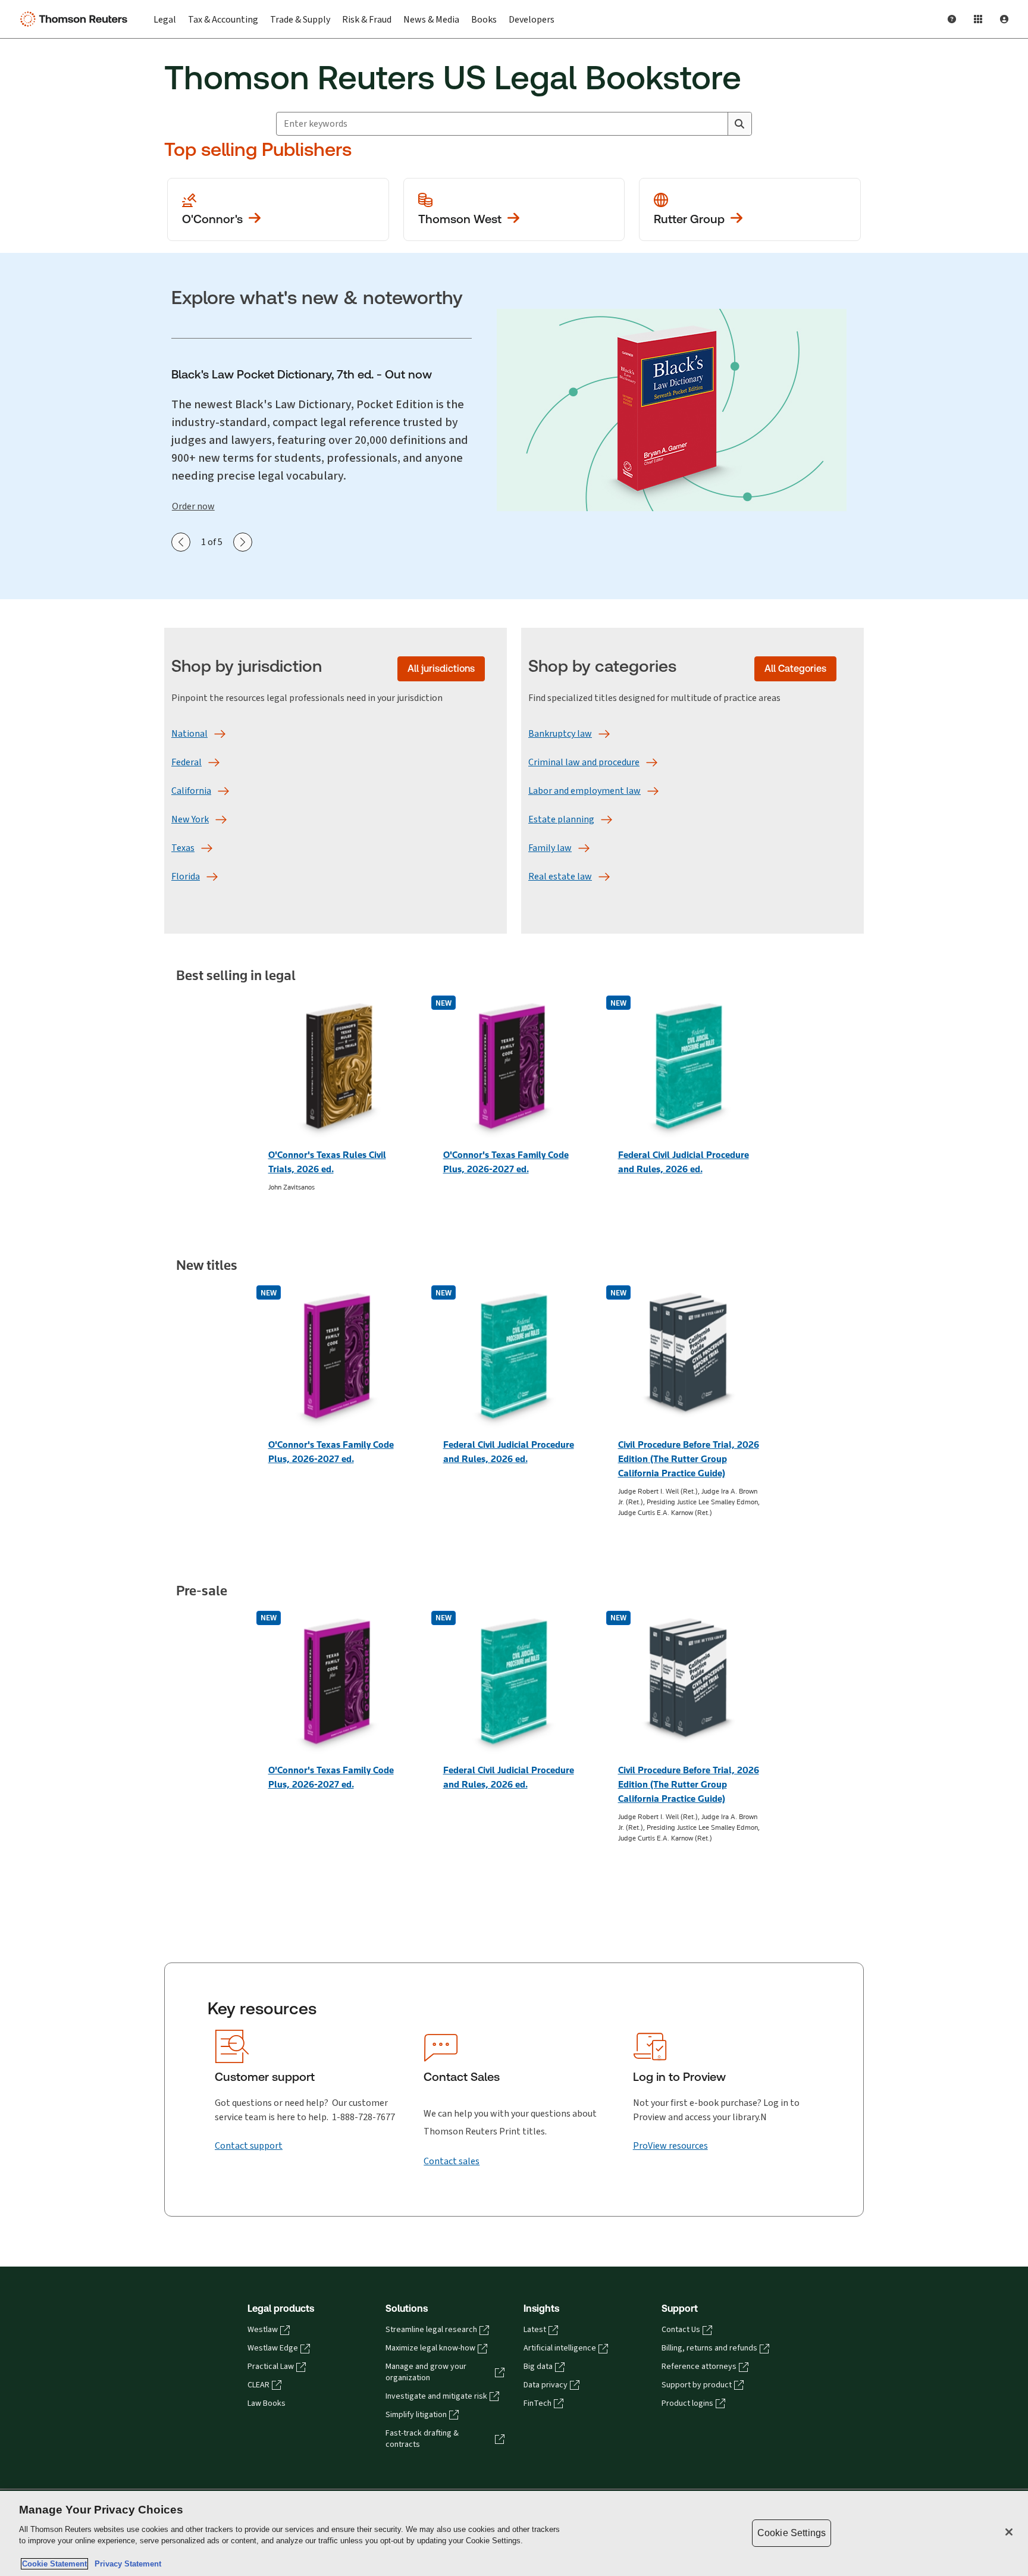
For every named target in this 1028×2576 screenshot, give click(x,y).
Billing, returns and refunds (709, 2348)
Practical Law (271, 2367)
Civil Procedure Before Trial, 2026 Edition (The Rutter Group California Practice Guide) (689, 1459)
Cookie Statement (54, 2564)
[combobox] (502, 124)
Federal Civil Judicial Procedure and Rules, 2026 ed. (684, 1162)
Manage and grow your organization (426, 2372)
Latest (535, 2330)
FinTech (537, 2403)
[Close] (1009, 2532)
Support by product (697, 2385)
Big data (538, 2367)
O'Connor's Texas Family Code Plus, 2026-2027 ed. (506, 1162)
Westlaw (263, 2330)
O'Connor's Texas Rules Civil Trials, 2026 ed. (327, 1162)
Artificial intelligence (560, 2348)
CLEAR (258, 2385)
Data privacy (546, 2385)
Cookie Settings (792, 2533)
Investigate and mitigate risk (436, 2396)
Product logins (687, 2403)
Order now (193, 506)
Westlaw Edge (273, 2348)
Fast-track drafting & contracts (422, 2439)
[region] (514, 2533)
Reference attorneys (699, 2367)
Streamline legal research (431, 2330)
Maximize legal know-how (430, 2348)
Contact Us (681, 2330)
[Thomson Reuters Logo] (76, 19)
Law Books (267, 2403)
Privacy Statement (126, 2564)
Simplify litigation (416, 2415)
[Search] (739, 124)
